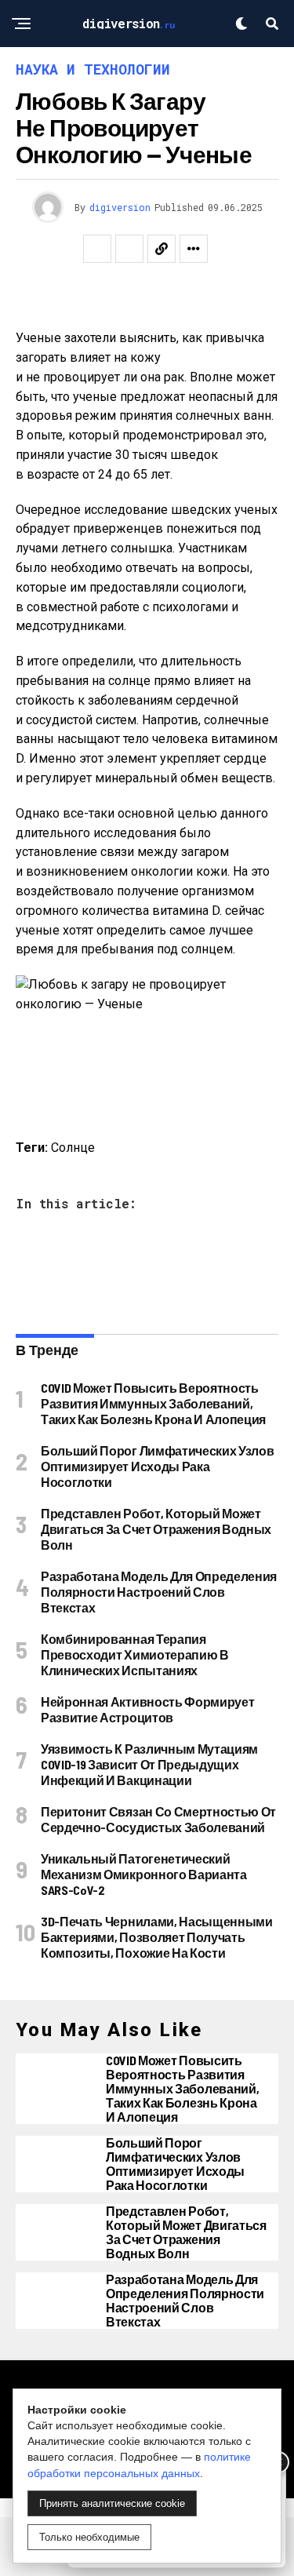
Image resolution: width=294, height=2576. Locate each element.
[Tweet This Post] (129, 249)
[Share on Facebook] (97, 249)
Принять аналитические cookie (112, 2503)
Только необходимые (89, 2537)
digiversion (120, 207)
